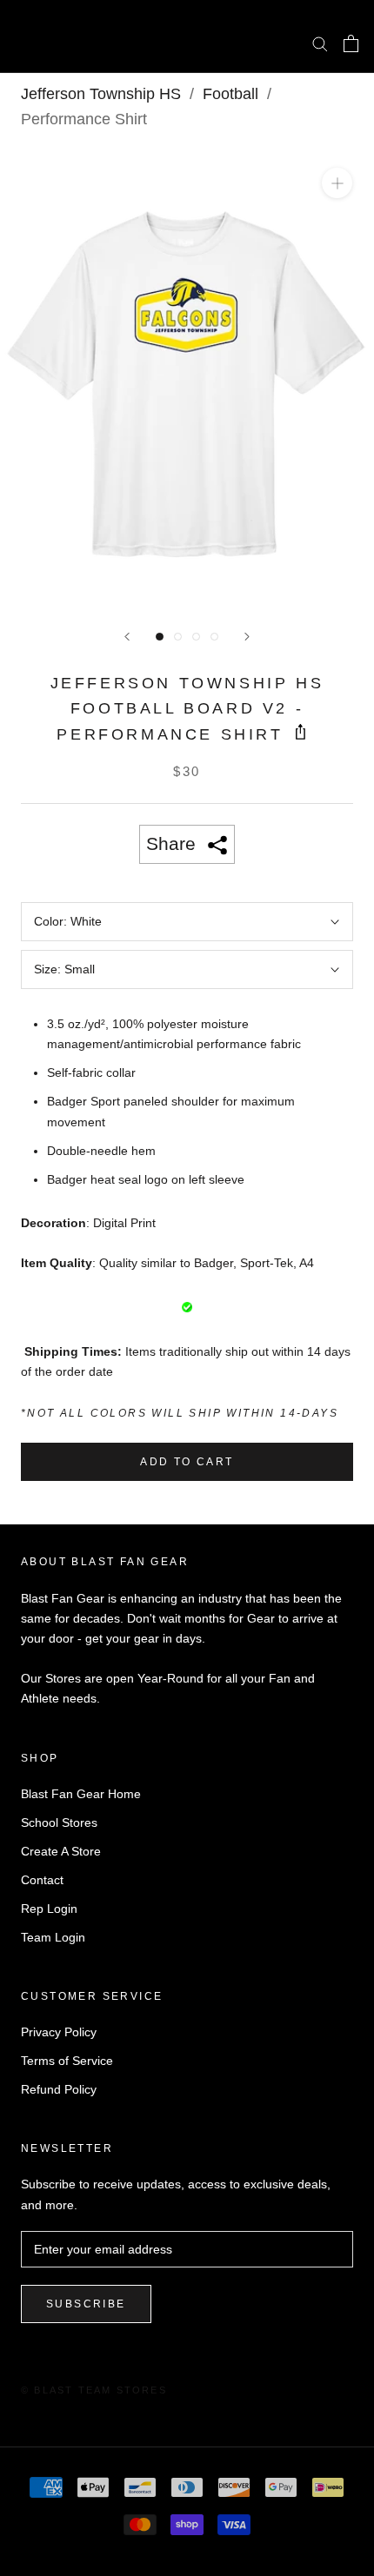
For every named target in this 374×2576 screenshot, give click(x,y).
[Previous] (127, 637)
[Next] (247, 637)
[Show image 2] (178, 637)
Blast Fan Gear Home (81, 1794)
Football (230, 94)
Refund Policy (59, 2089)
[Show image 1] (160, 637)
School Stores (59, 1822)
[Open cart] (351, 43)
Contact (42, 1880)
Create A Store (61, 1851)
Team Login (53, 1937)
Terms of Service (67, 2061)
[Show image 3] (196, 637)
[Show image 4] (214, 637)
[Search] (320, 43)
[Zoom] (337, 183)
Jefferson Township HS (101, 94)
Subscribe (86, 2304)
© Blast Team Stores (94, 2390)
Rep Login (49, 1909)
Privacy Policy (59, 2032)
